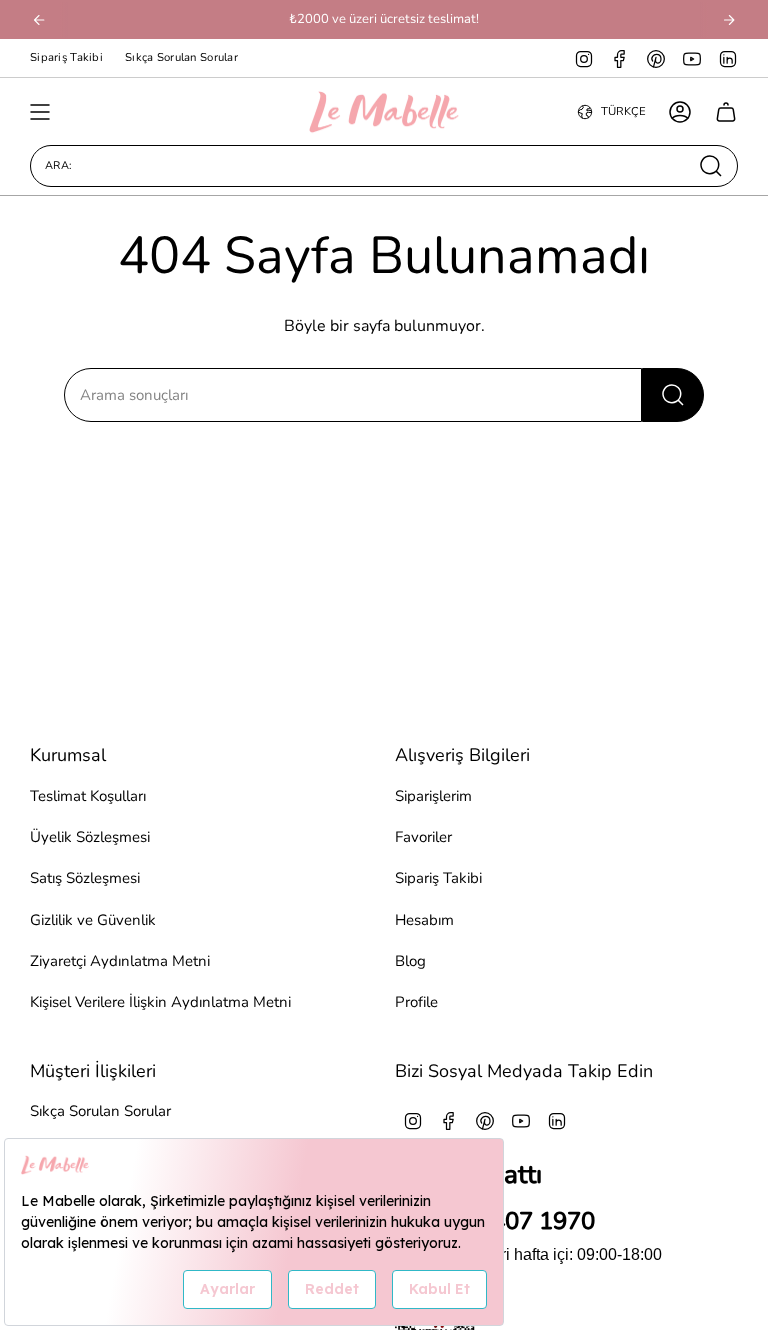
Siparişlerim (433, 796)
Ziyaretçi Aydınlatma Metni (120, 961)
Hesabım (424, 920)
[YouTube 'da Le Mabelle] (692, 58)
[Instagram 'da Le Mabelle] (584, 58)
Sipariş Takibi (66, 57)
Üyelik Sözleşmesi (90, 837)
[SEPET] (726, 112)
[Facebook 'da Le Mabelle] (620, 58)
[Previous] (39, 20)
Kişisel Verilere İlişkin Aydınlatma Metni (160, 1002)
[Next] (729, 20)
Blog (410, 961)
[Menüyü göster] (40, 112)
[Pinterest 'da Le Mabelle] (656, 58)
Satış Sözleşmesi (85, 878)
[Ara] (673, 395)
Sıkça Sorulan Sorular (181, 57)
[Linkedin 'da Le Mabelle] (728, 58)
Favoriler (423, 837)
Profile (416, 1002)
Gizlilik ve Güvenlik (93, 920)
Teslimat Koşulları (88, 796)
